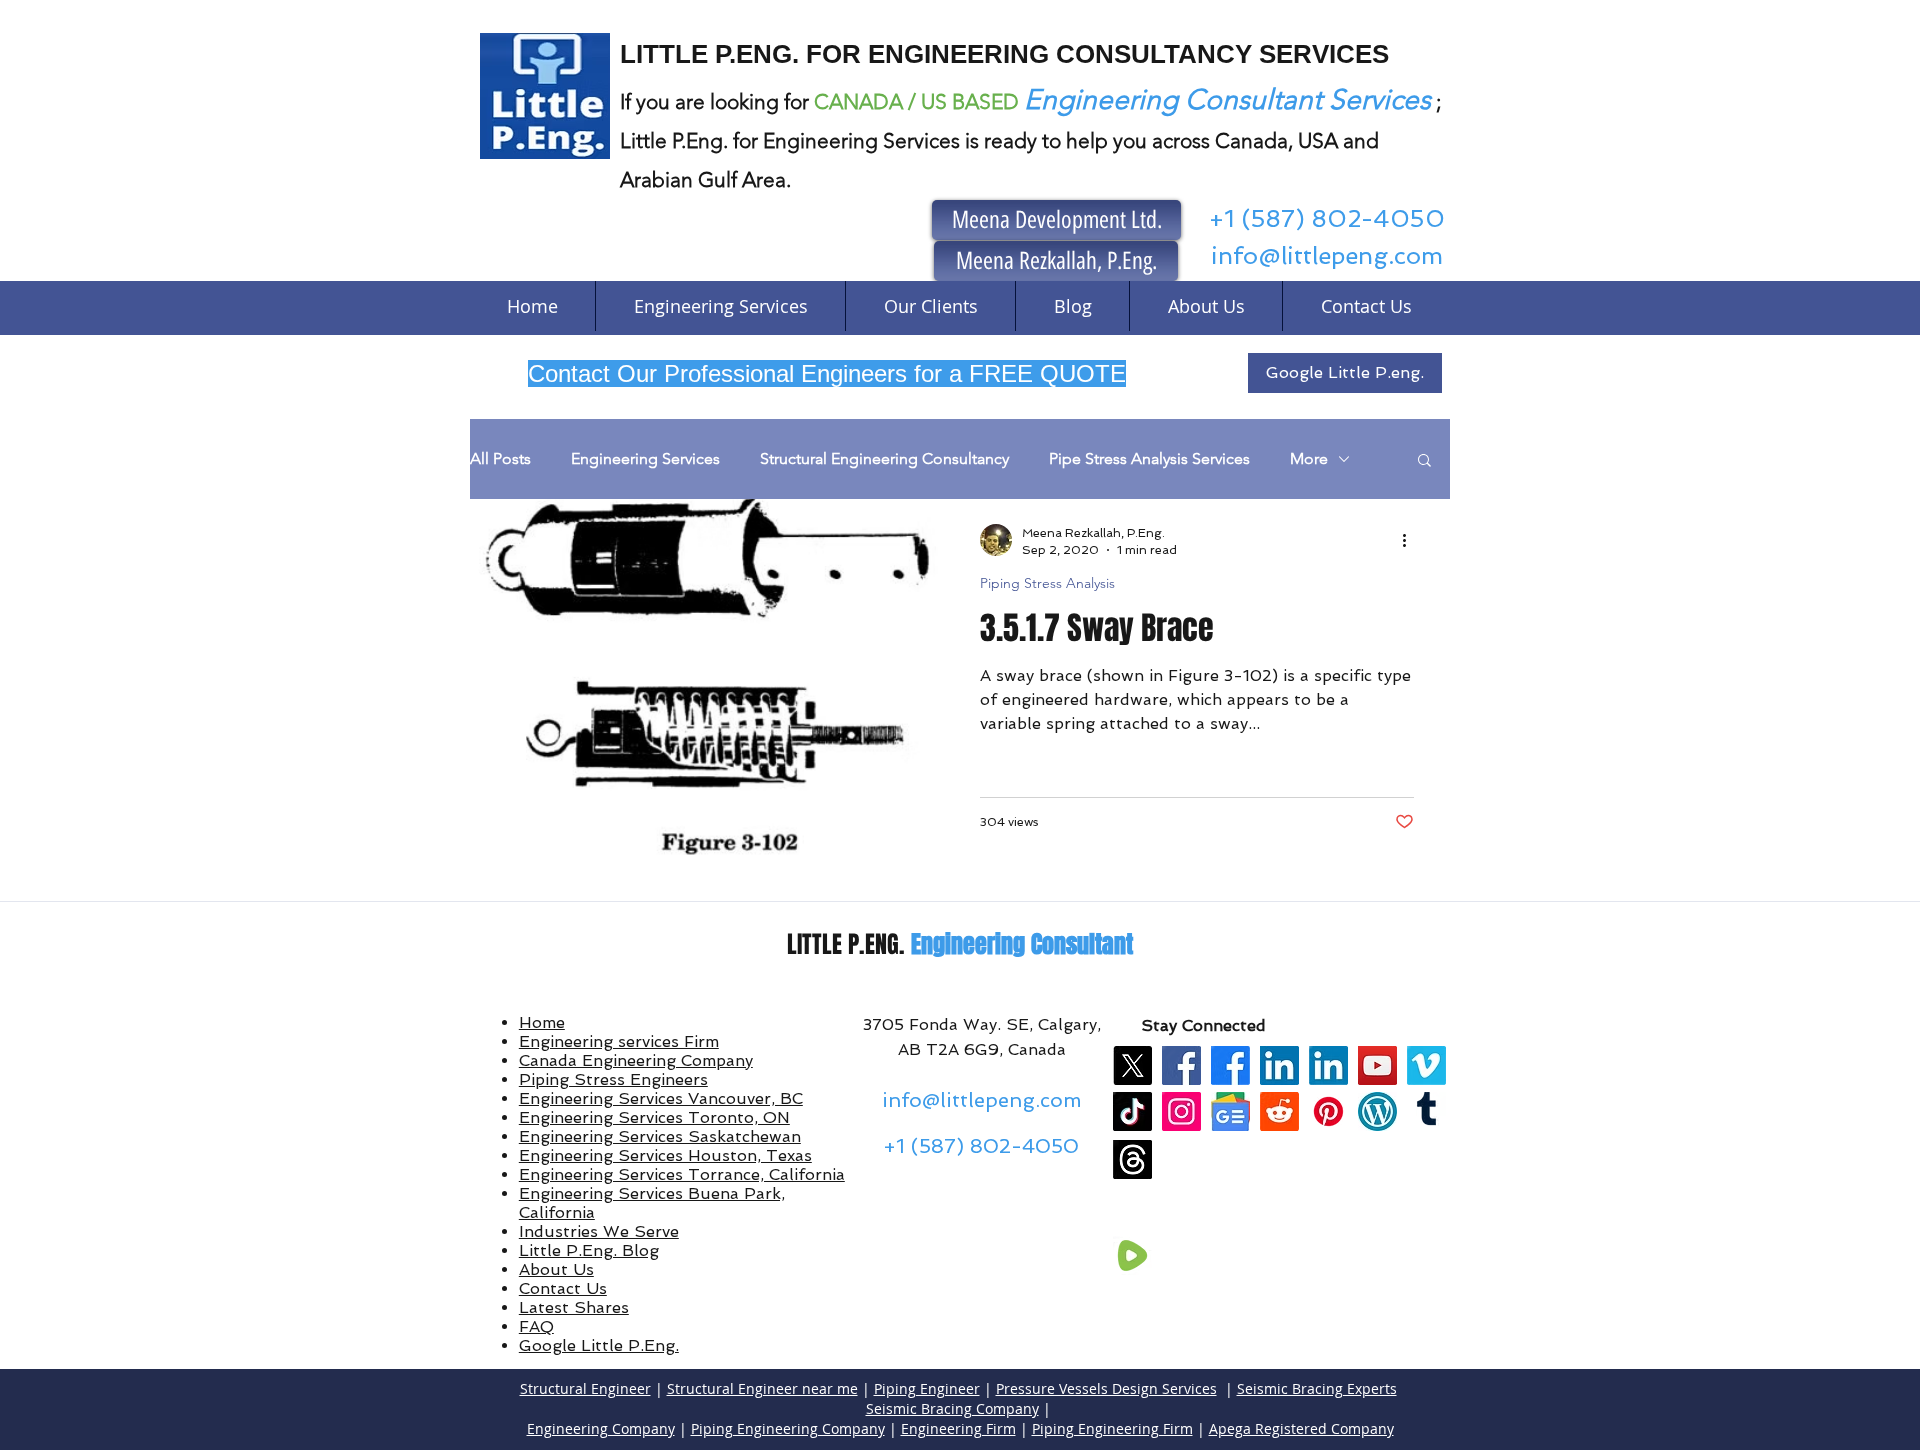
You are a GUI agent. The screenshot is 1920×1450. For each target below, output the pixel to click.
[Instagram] (1181, 1111)
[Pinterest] (1328, 1111)
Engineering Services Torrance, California (682, 1174)
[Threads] (1132, 1159)
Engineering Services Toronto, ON (654, 1117)
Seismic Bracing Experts (1317, 1388)
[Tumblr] (1426, 1111)
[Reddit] (1279, 1111)
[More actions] (1411, 540)
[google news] (1230, 1111)
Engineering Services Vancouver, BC (661, 1098)
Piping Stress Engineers (613, 1079)
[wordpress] (1377, 1111)
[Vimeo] (1426, 1065)
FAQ (536, 1326)
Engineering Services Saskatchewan (660, 1136)
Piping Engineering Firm (1112, 1428)
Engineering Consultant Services (1227, 99)
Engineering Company (601, 1428)
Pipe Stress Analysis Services (1149, 458)
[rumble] (1132, 1255)
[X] (1132, 1065)
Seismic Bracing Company (952, 1408)
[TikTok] (1132, 1111)
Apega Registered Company (1301, 1428)
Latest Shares (574, 1307)
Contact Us (563, 1288)
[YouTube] (1377, 1065)
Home (542, 1022)
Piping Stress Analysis (1047, 583)
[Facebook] (1181, 1065)
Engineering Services (645, 458)
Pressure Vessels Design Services (1106, 1388)
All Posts (500, 458)
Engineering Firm (958, 1428)
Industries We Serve (599, 1231)
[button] (1424, 461)
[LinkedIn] (1279, 1065)
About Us (556, 1269)
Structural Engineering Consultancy (884, 458)
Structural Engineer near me (762, 1388)
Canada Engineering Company (636, 1060)
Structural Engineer (585, 1388)
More (1309, 458)
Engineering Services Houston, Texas (665, 1155)
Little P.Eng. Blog (589, 1250)
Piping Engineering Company (788, 1428)
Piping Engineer (927, 1388)
